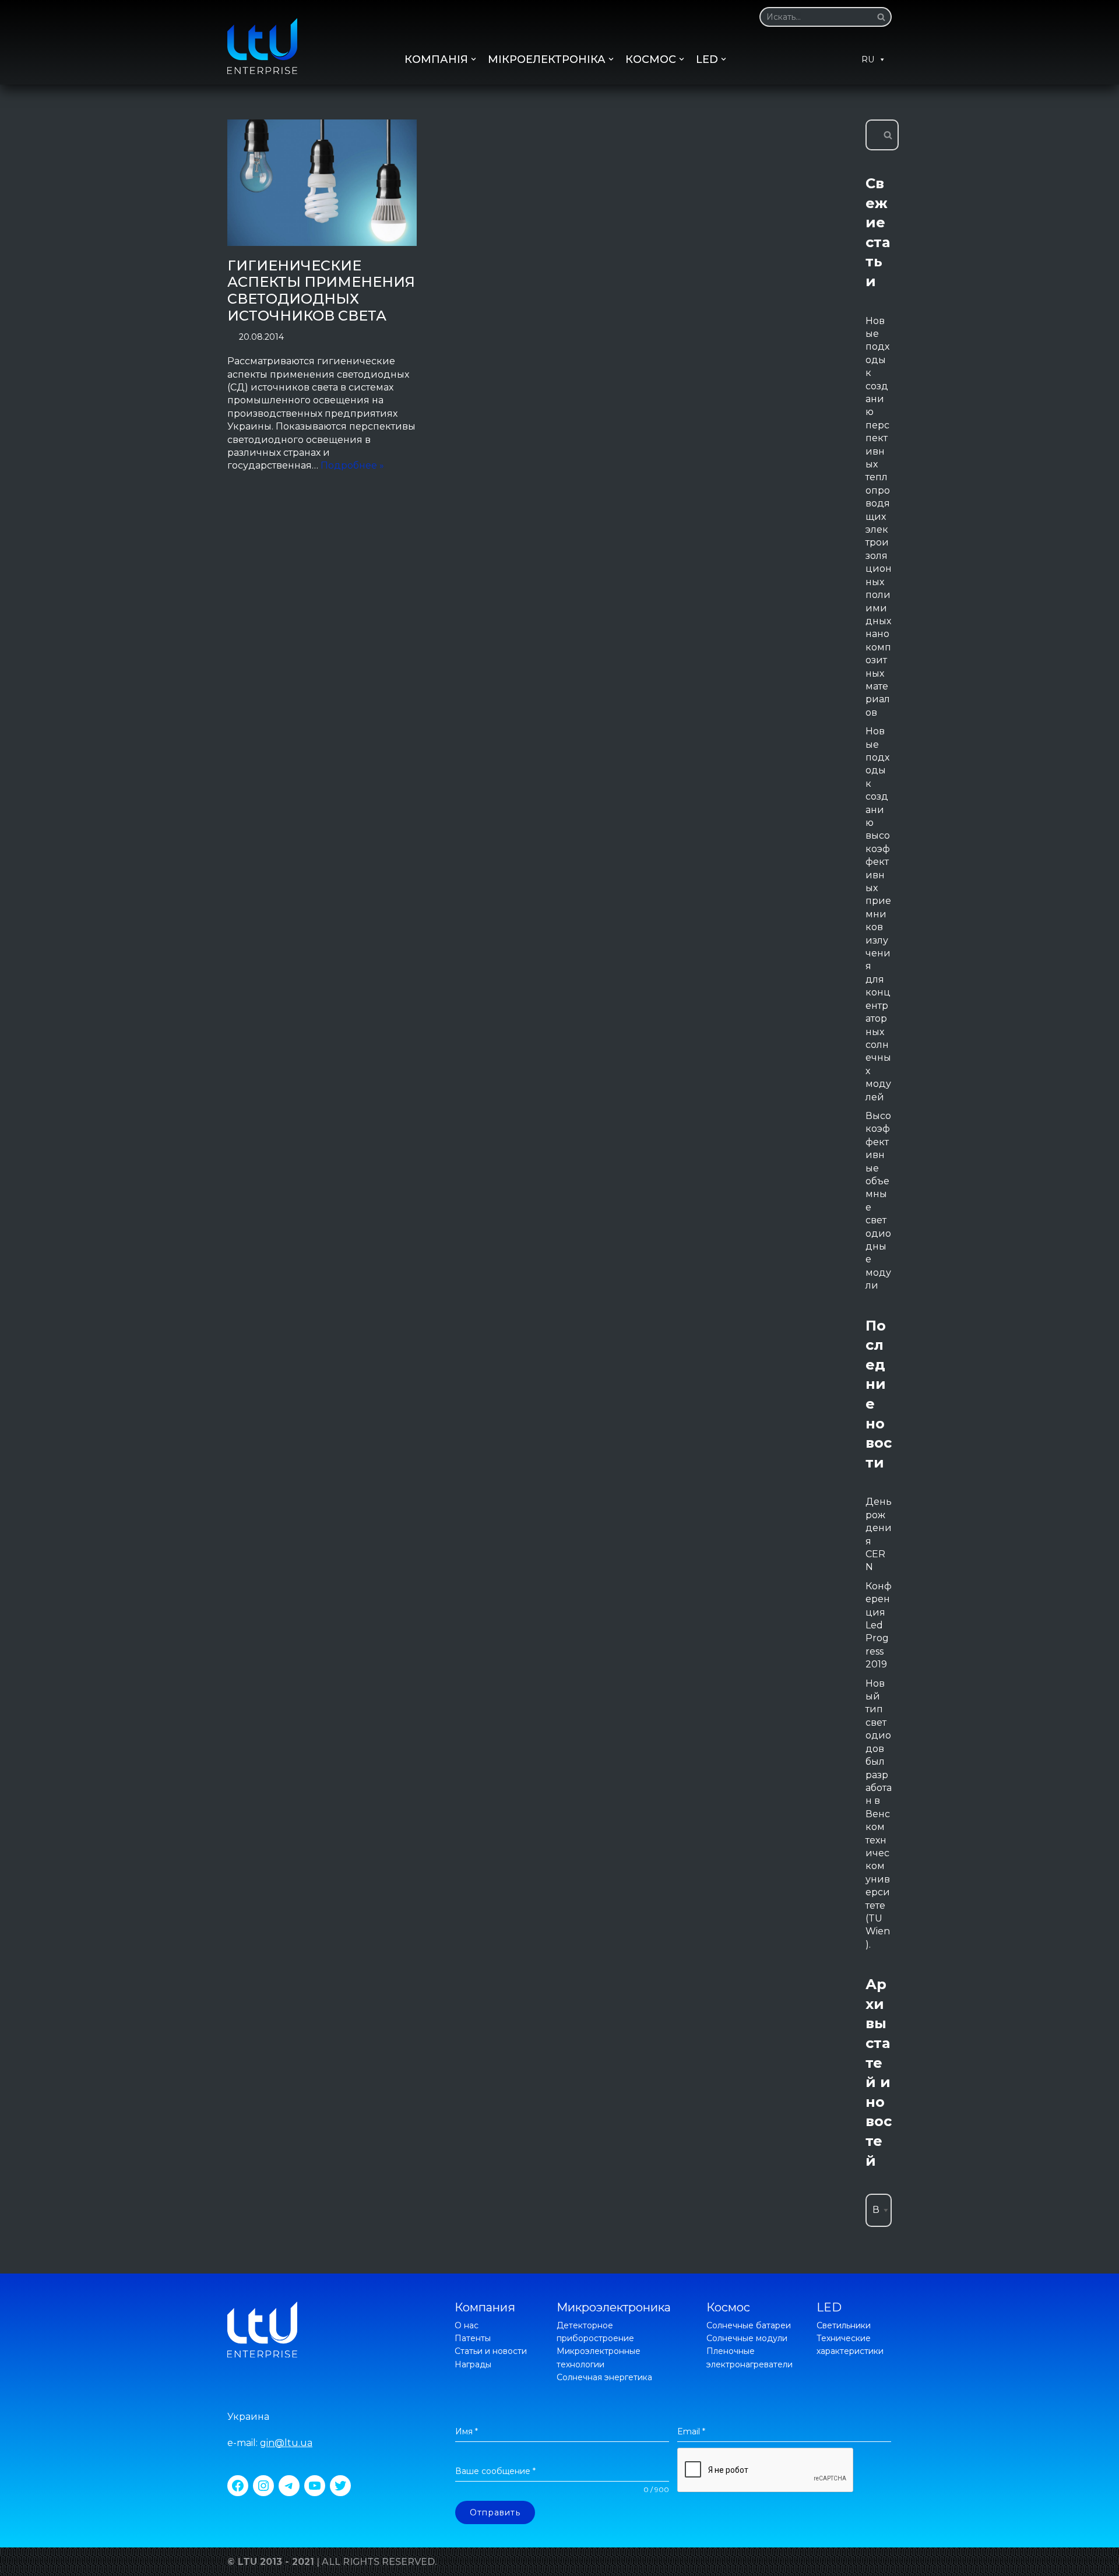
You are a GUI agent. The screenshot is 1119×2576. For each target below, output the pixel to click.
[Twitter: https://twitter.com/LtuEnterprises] (340, 2486)
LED (829, 2307)
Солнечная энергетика (604, 2377)
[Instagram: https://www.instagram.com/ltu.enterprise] (263, 2486)
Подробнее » (352, 465)
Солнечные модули (747, 2338)
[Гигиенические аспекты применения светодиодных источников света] (322, 183)
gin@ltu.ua (286, 2443)
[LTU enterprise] (262, 46)
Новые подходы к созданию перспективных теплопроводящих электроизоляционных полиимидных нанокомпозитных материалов (879, 517)
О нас (467, 2325)
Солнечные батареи (749, 2325)
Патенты (473, 2338)
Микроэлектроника (614, 2307)
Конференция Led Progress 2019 (879, 1625)
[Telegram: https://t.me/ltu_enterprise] (289, 2486)
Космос (728, 2307)
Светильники (844, 2325)
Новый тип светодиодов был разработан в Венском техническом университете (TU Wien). (879, 1814)
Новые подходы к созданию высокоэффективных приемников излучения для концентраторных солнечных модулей (878, 914)
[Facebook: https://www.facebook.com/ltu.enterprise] (238, 2486)
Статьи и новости (491, 2351)
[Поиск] (879, 17)
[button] (881, 17)
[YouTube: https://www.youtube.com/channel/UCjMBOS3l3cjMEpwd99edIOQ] (315, 2486)
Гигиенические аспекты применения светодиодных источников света (321, 291)
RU (868, 59)
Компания (485, 2307)
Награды (473, 2364)
